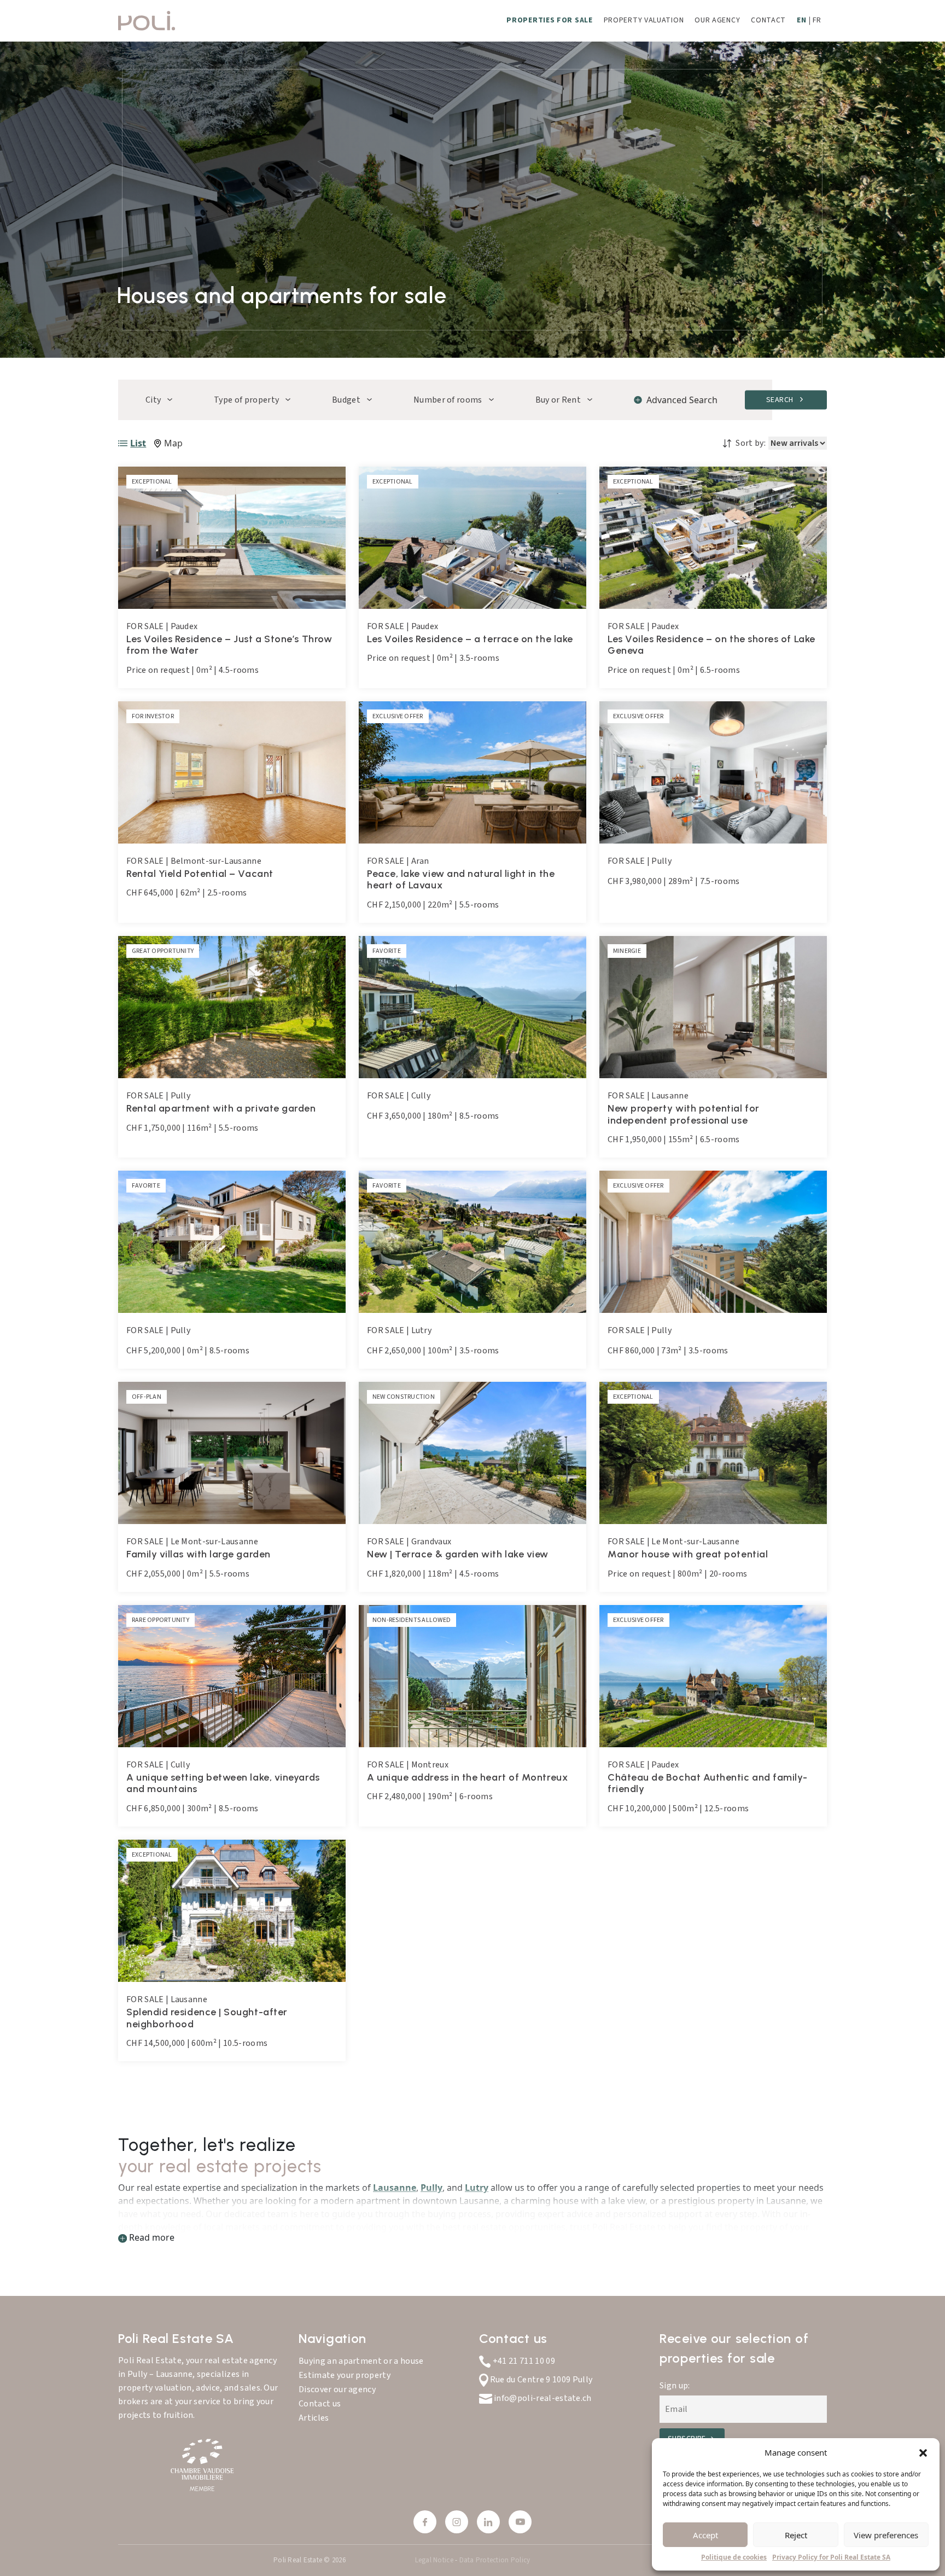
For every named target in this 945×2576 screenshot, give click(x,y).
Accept (705, 2535)
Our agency (717, 20)
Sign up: (675, 2386)
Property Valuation (644, 20)
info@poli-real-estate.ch (542, 2398)
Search (781, 399)
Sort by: (751, 443)
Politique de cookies (734, 2557)
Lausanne (395, 2188)
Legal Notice (435, 2560)
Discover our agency (337, 2389)
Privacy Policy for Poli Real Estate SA (831, 2557)
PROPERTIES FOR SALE (549, 20)
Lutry (477, 2188)
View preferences (886, 2535)
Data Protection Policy (495, 2560)
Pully (431, 2188)
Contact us (320, 2404)
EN (801, 20)
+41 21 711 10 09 (523, 2361)
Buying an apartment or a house (361, 2361)
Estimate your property (345, 2375)
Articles (314, 2418)
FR (817, 20)
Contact (768, 20)
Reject (796, 2535)
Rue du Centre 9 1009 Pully (540, 2380)
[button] (923, 2452)
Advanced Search (682, 400)
